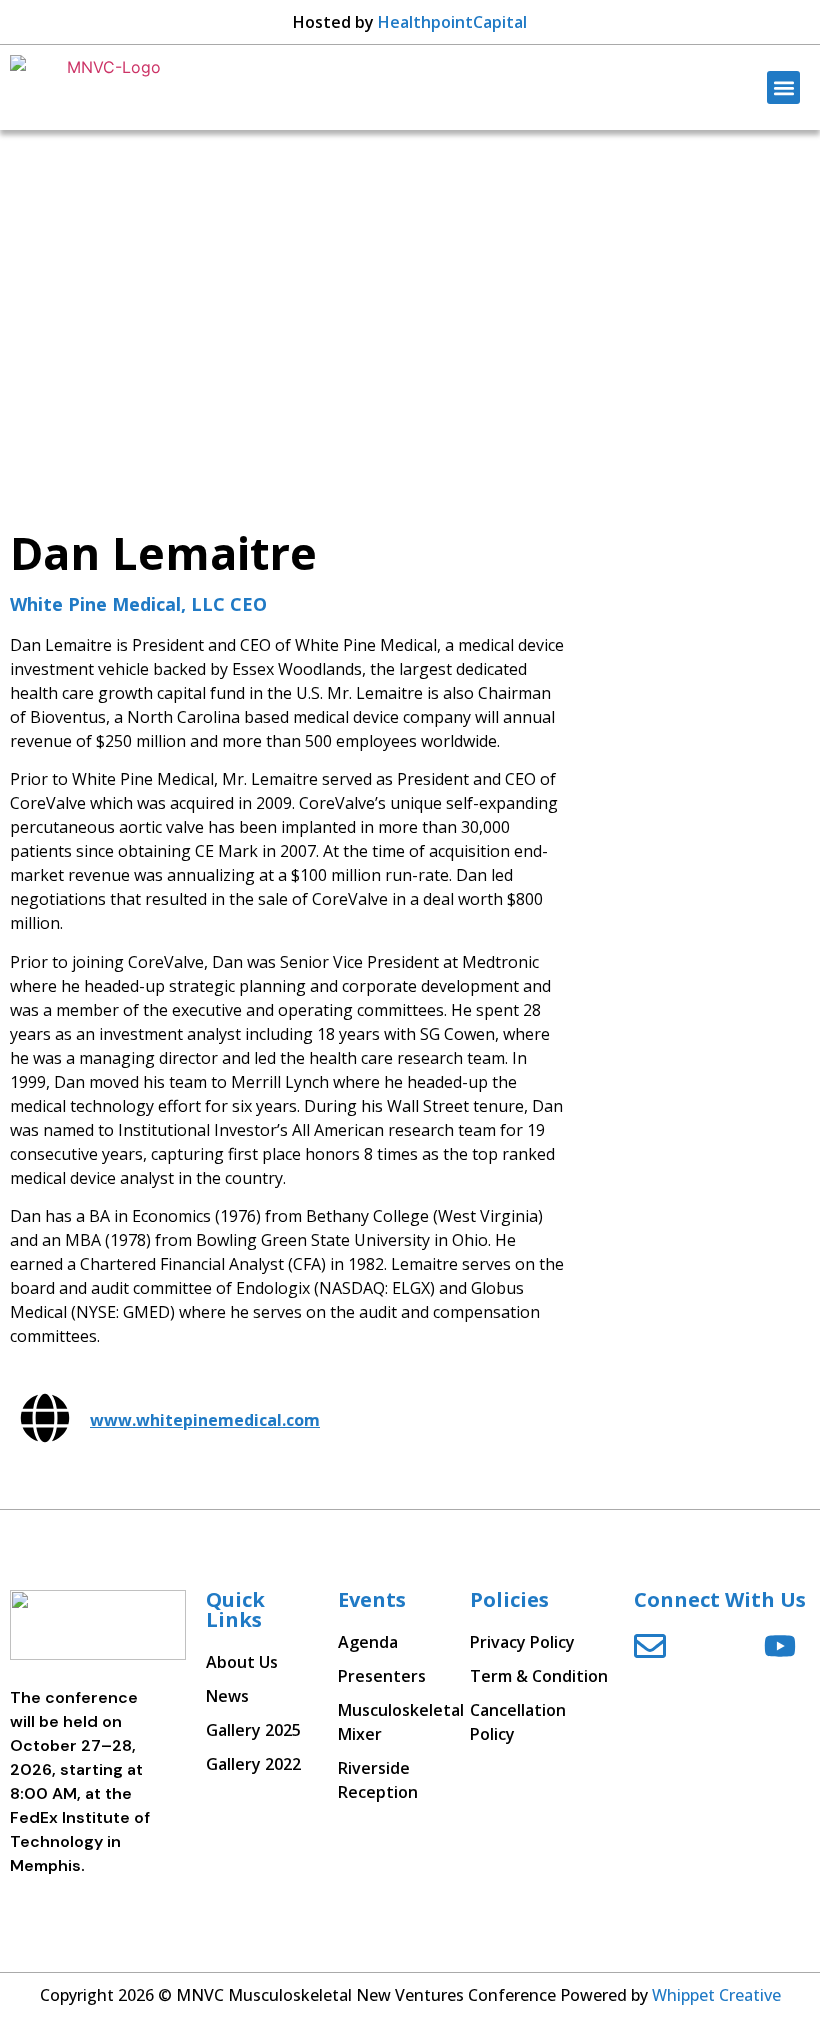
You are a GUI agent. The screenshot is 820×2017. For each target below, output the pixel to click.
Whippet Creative (716, 1995)
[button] (783, 87)
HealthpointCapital (452, 22)
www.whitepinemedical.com (205, 1420)
